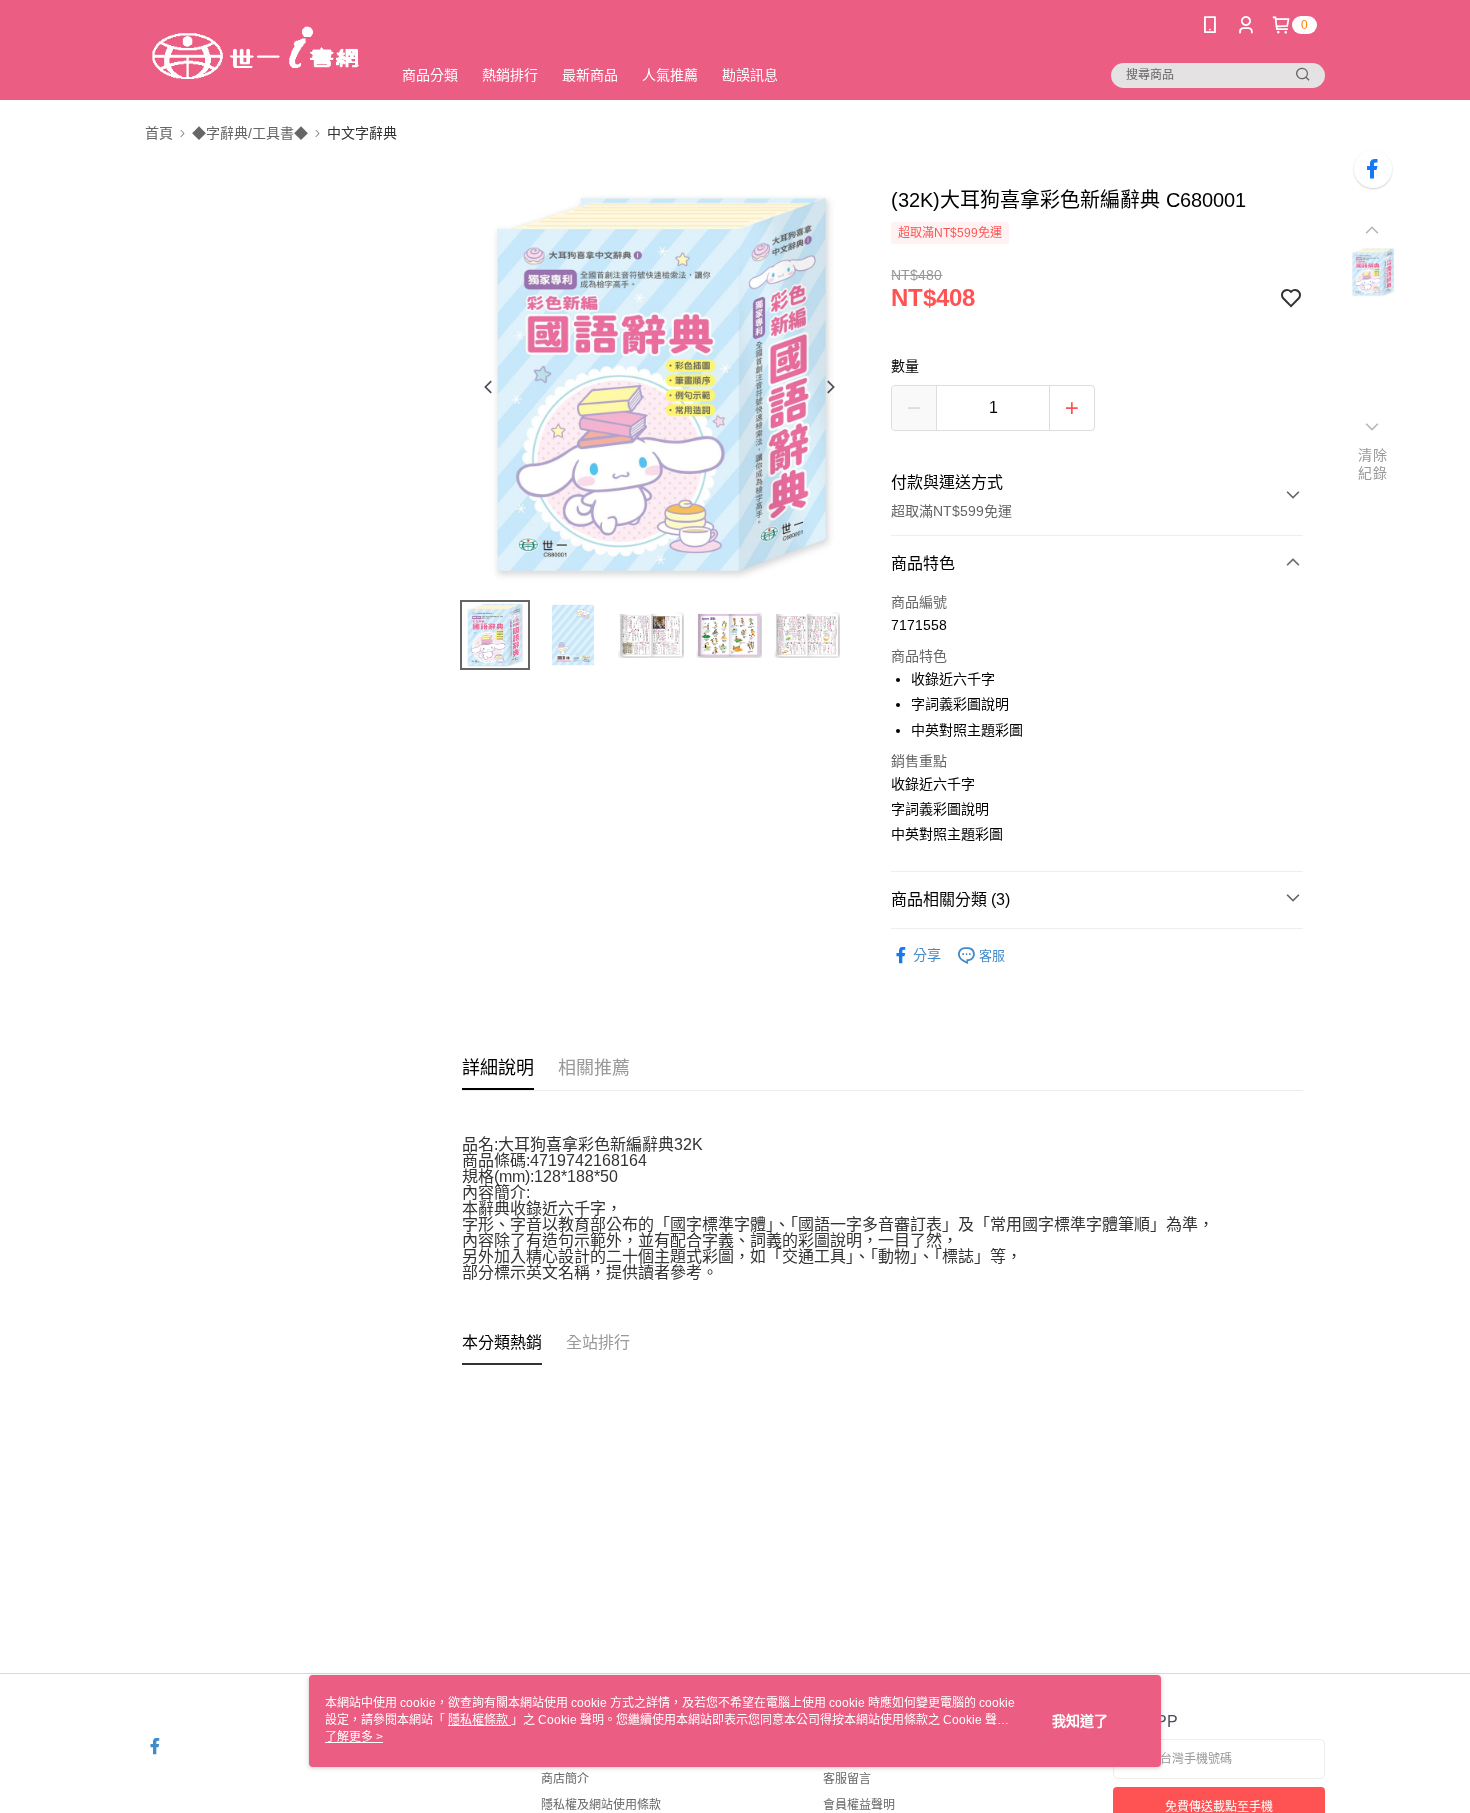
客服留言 (847, 1779)
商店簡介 (565, 1779)
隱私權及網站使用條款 (601, 1805)
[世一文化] (256, 52)
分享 (927, 955)
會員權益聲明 (859, 1805)
